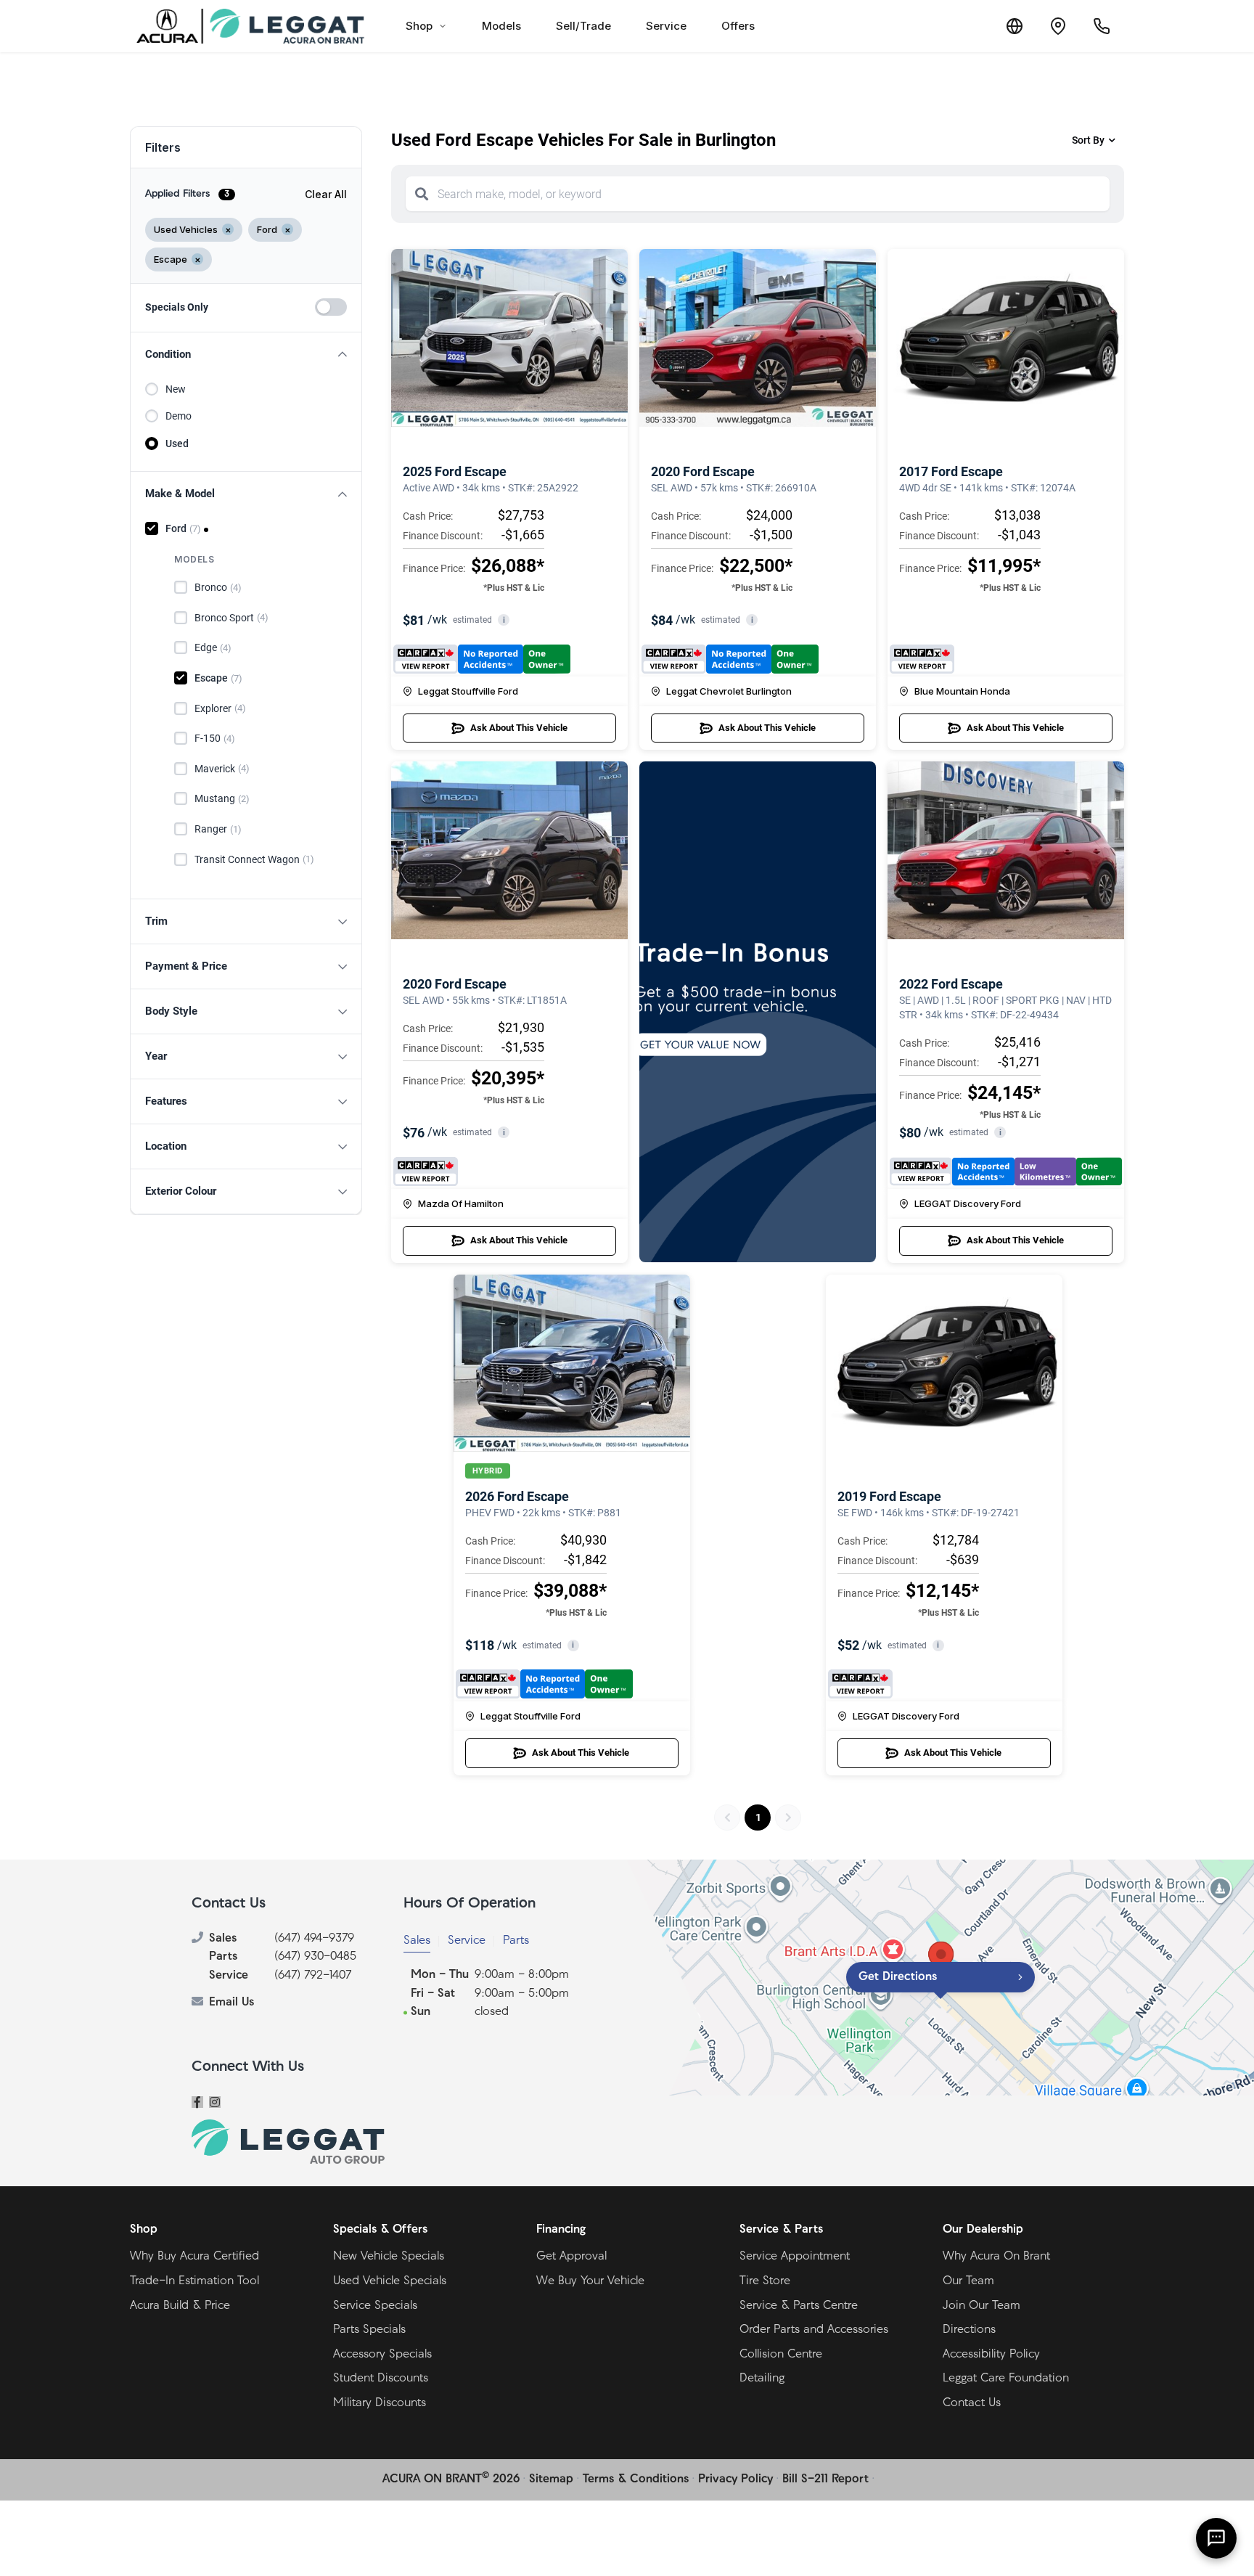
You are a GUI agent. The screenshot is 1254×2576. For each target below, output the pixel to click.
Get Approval (571, 2257)
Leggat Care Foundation (1006, 2379)
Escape (218, 678)
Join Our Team (982, 2306)
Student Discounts (381, 2379)
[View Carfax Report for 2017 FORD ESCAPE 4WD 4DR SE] (922, 659)
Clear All (326, 194)
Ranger (218, 829)
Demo (179, 416)
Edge (213, 647)
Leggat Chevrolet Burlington (729, 691)
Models (501, 26)
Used (177, 443)
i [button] (504, 620)
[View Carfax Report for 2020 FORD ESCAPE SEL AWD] (730, 659)
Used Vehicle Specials (390, 2281)
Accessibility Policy (991, 2355)
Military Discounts (380, 2403)
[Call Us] (1102, 26)
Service (666, 26)
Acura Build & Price (180, 2306)
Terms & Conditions (636, 2479)
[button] (246, 355)
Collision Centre (781, 2355)
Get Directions (898, 1977)
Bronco (218, 587)
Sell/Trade (583, 26)
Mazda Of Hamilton (461, 1203)
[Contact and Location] (1058, 26)
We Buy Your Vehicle (590, 2281)
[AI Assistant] (1216, 2538)
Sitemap (551, 2479)
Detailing (762, 2379)
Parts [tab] (516, 1941)
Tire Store (765, 2281)
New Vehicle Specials (389, 2257)
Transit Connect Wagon (254, 859)
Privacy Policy (735, 2479)
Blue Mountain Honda (962, 691)
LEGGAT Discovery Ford (968, 1203)
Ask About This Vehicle (519, 728)
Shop (419, 26)
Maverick (222, 769)
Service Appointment (795, 2257)
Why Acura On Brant (996, 2257)
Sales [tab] (417, 1941)
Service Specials (375, 2306)
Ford (183, 528)
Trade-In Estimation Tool (194, 2281)
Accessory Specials (382, 2355)
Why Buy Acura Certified (194, 2257)
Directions (969, 2330)
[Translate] (1015, 26)
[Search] (422, 194)
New (176, 389)
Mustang (222, 798)
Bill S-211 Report (825, 2479)
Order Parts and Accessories (814, 2330)
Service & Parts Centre (799, 2306)
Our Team (968, 2281)
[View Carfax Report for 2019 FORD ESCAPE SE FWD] (860, 1684)
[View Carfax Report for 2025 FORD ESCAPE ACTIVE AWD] (482, 659)
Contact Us (972, 2403)
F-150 (215, 738)
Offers (738, 26)
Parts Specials (369, 2330)
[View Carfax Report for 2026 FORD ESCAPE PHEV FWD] (544, 1684)
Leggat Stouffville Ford (468, 691)
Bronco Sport (231, 618)
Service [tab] (467, 1941)
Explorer (220, 708)
